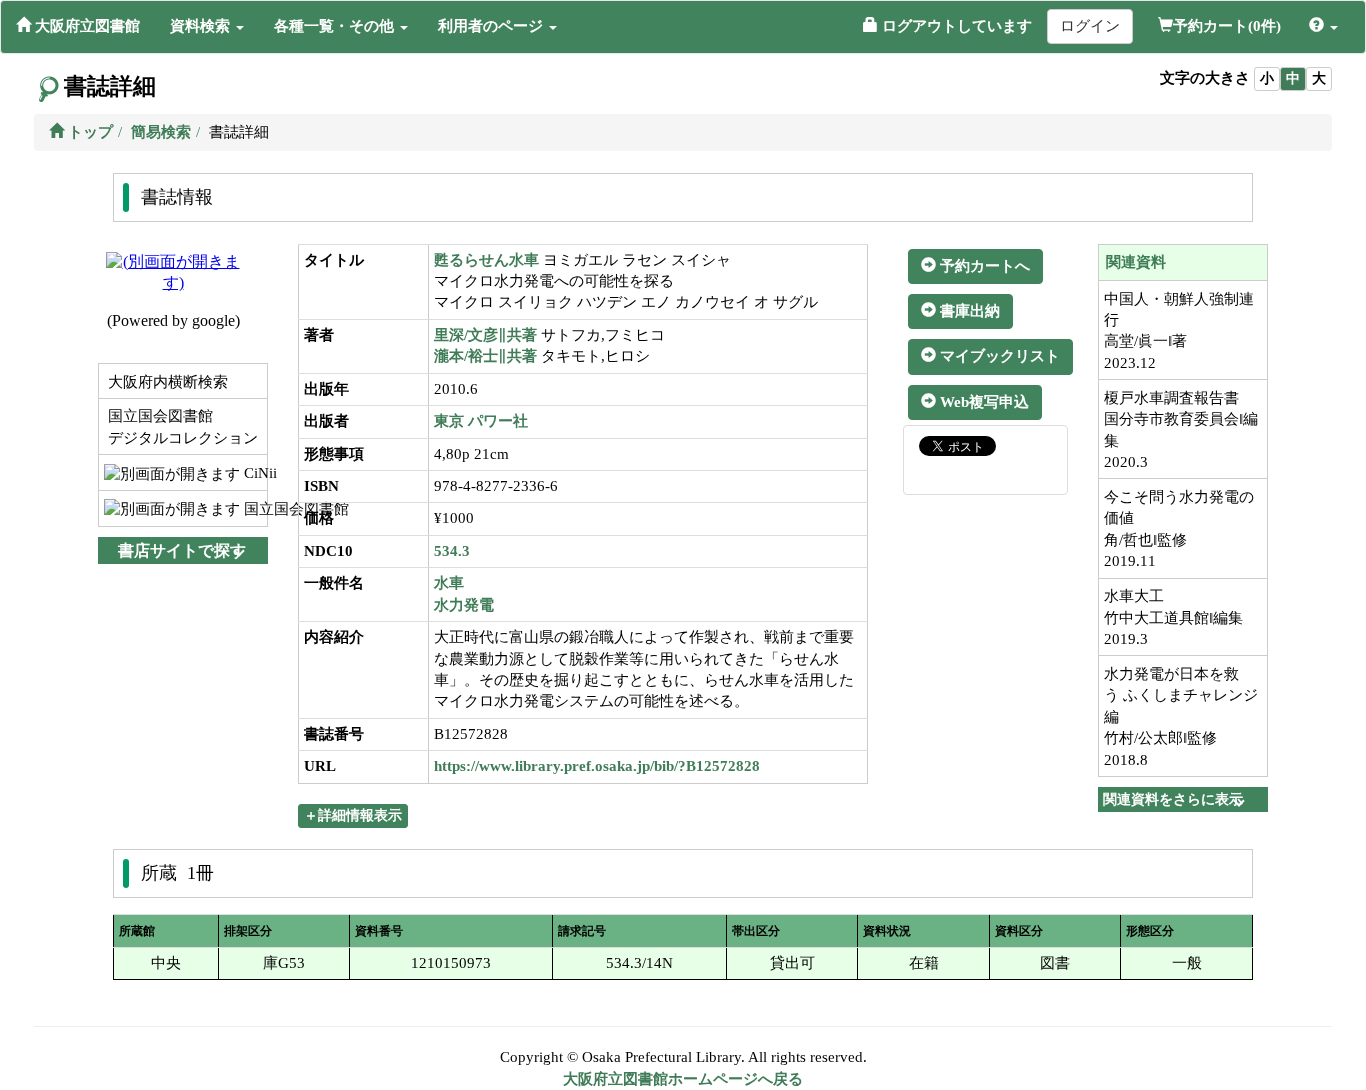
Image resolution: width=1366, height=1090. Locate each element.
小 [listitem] (1267, 78)
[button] (207, 26)
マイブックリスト (998, 356)
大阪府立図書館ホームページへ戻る (683, 1079)
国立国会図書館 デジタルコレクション (181, 426)
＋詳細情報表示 (353, 815)
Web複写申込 (982, 402)
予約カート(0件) (1227, 26)
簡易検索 (161, 132)
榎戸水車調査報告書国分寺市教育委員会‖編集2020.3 (1181, 430)
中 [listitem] (1293, 78)
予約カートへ (983, 266)
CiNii (253, 473)
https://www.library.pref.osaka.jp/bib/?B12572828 (597, 766)
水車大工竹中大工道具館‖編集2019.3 (1173, 617)
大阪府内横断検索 (166, 382)
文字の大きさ (1205, 78)
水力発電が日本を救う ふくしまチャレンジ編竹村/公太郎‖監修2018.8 (1181, 717)
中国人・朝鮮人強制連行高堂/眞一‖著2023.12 (1179, 331)
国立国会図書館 (253, 509)
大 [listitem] (1319, 78)
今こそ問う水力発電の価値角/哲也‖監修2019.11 (1179, 529)
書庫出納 (968, 311)
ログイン (1090, 26)
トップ (88, 132)
